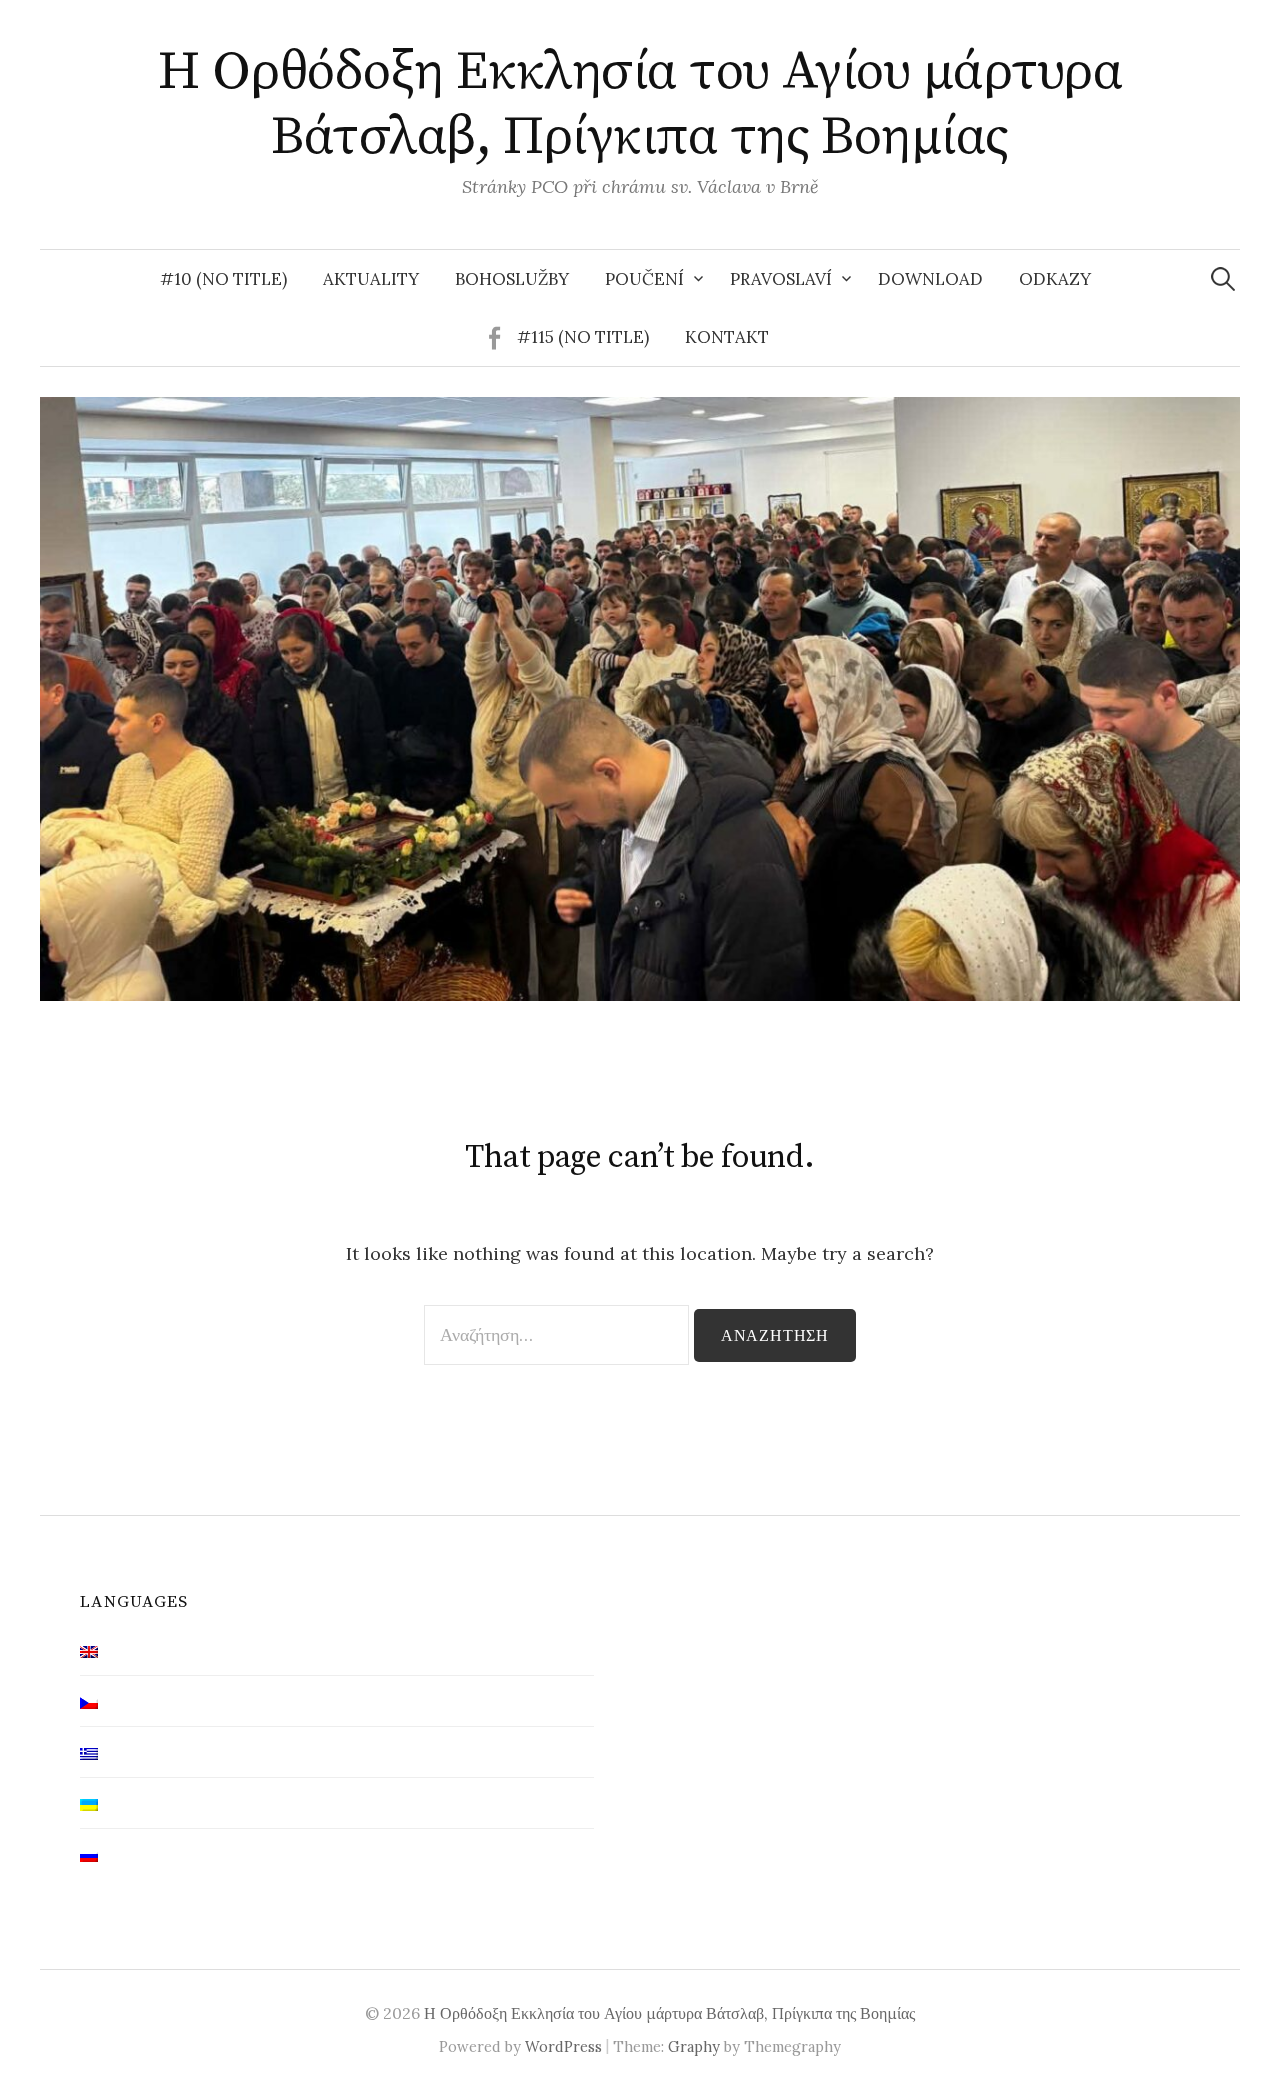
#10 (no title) (223, 279)
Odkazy (1055, 279)
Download (930, 279)
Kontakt (727, 337)
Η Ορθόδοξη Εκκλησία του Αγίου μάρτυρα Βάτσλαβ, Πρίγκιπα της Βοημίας (640, 104)
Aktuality (371, 279)
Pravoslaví (781, 279)
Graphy (694, 2046)
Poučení (644, 279)
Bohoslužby (512, 279)
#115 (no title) (583, 337)
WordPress (563, 2046)
